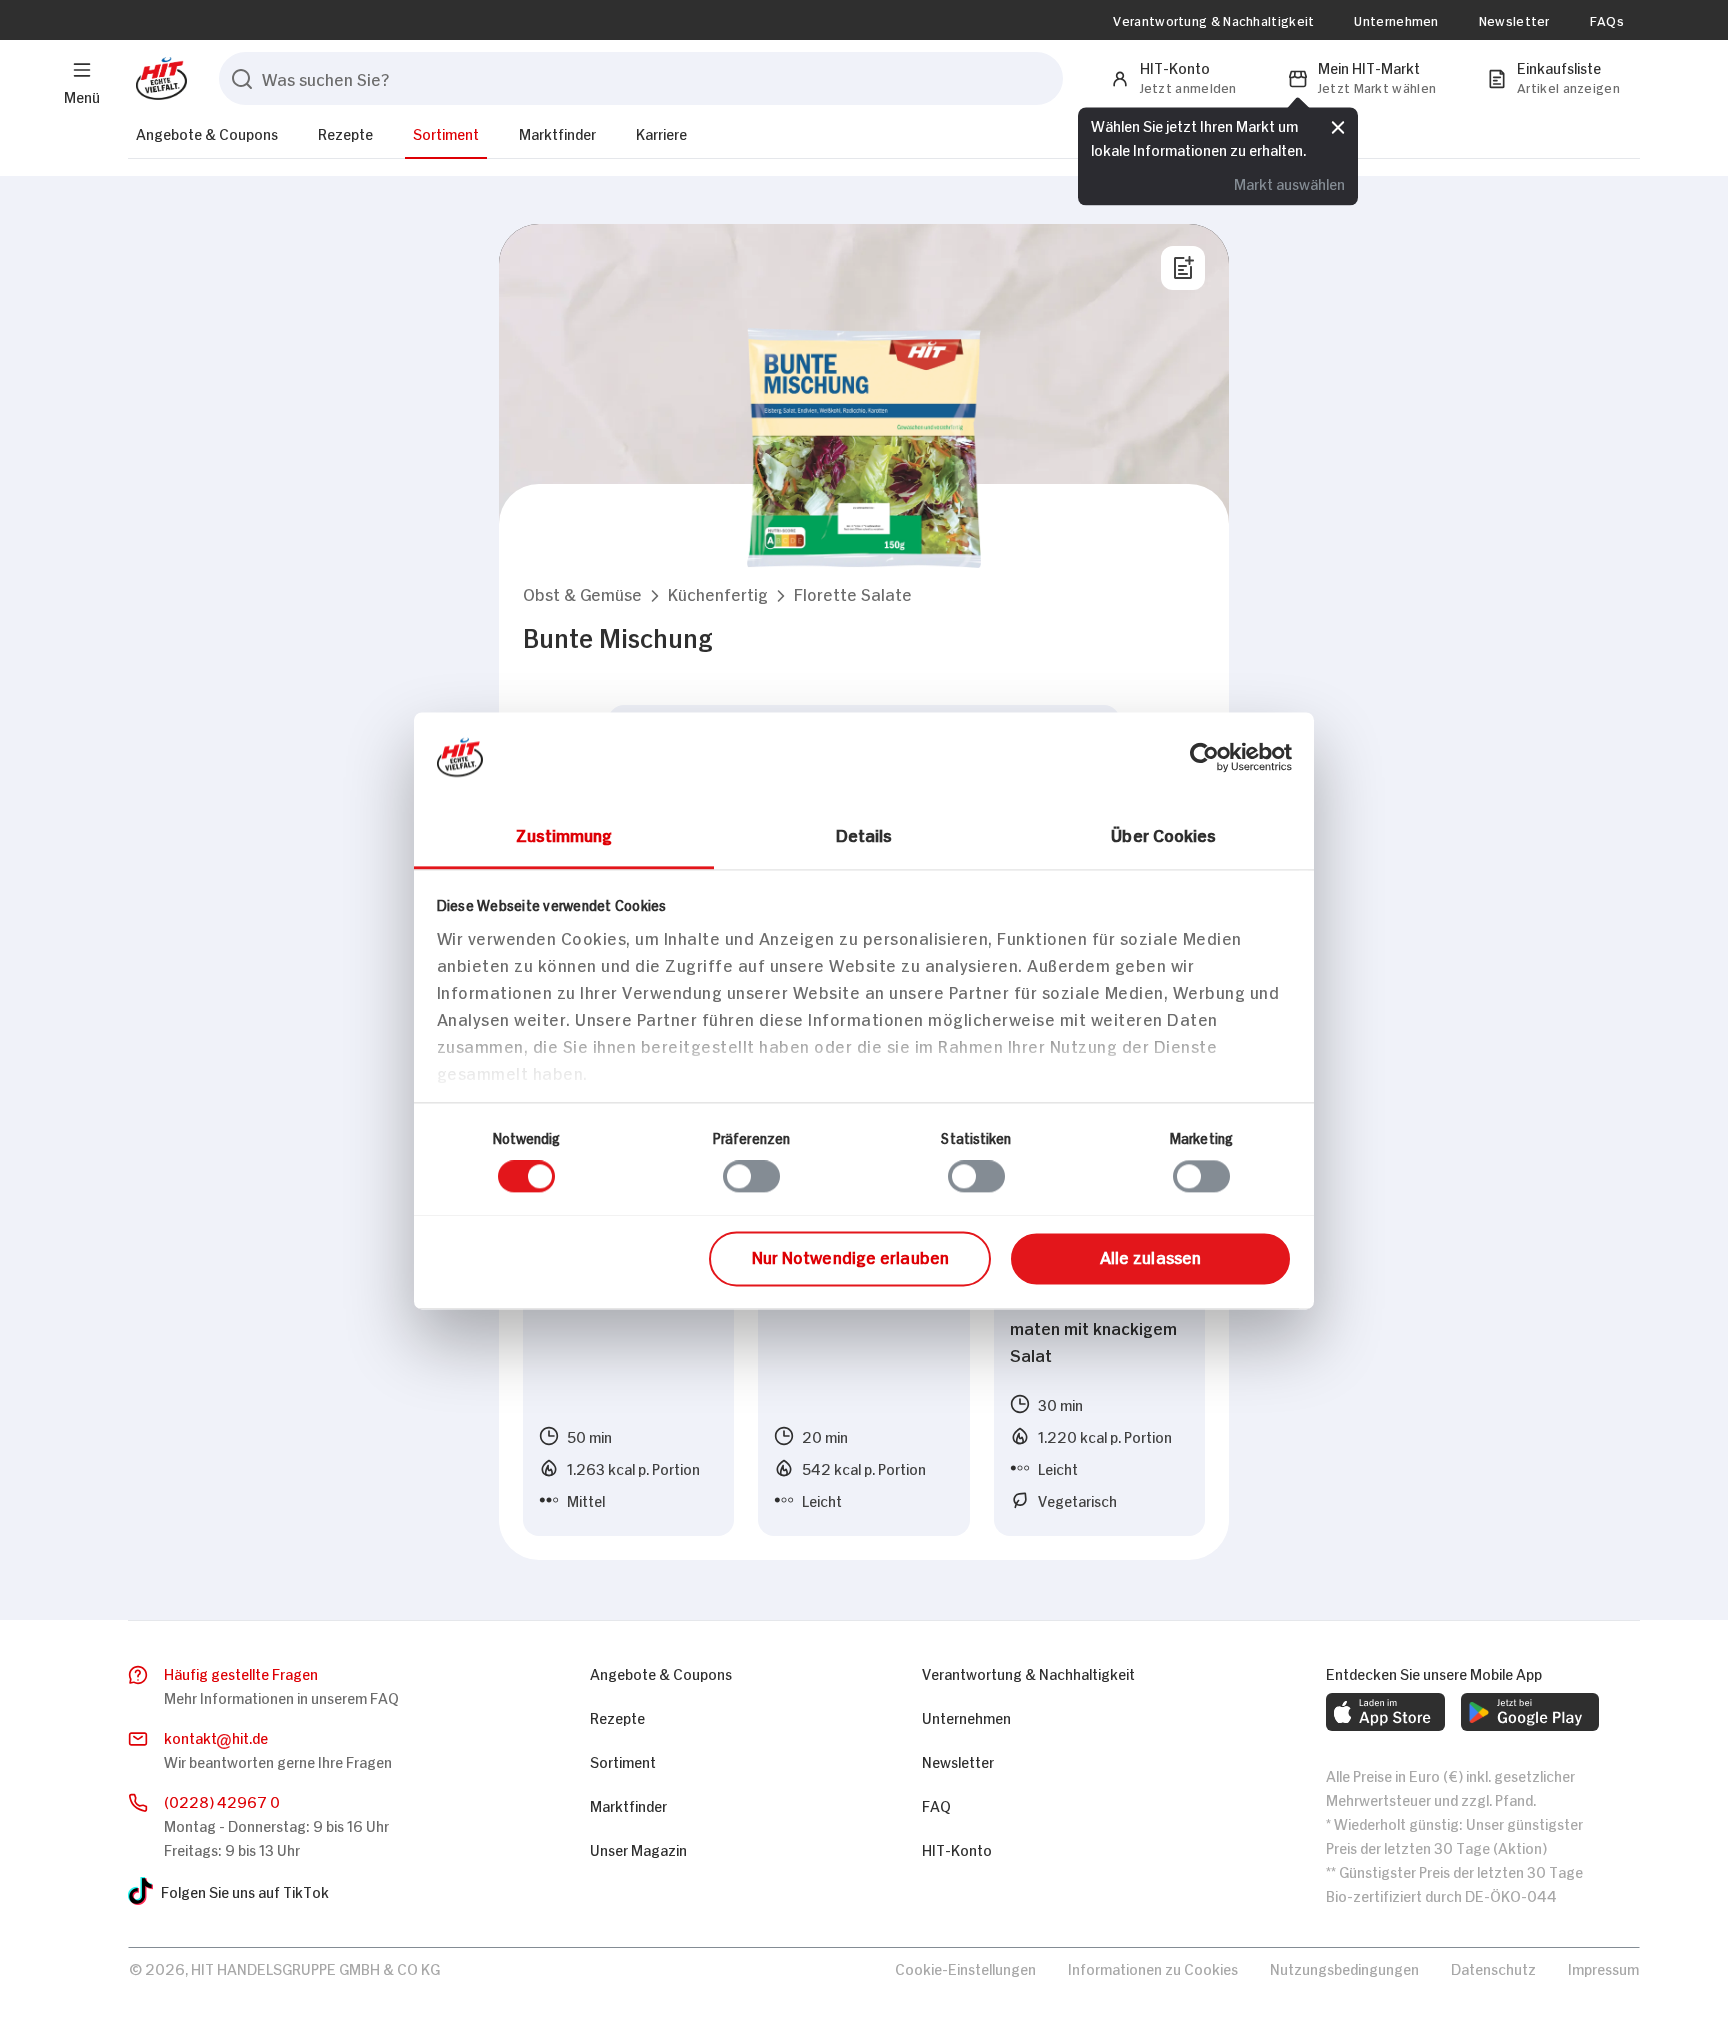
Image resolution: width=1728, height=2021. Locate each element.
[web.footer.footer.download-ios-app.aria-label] (1385, 1712)
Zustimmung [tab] (564, 834)
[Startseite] (157, 78)
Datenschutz (1493, 1967)
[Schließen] (1338, 127)
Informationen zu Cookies (1153, 1967)
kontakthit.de (216, 1736)
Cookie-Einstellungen (965, 1967)
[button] (582, 593)
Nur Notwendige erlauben (850, 1256)
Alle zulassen (1150, 1256)
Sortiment (446, 132)
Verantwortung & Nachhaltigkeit (1213, 20)
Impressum (1603, 1967)
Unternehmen (1396, 20)
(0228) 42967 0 (222, 1800)
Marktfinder (557, 132)
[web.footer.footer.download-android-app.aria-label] (1530, 1712)
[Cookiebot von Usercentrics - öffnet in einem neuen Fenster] (1204, 757)
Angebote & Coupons (207, 132)
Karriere (661, 132)
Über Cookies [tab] (1163, 834)
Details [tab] (864, 834)
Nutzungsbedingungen (1344, 1967)
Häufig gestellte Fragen (241, 1672)
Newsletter (1514, 20)
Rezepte (345, 132)
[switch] (751, 1176)
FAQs (1607, 20)
